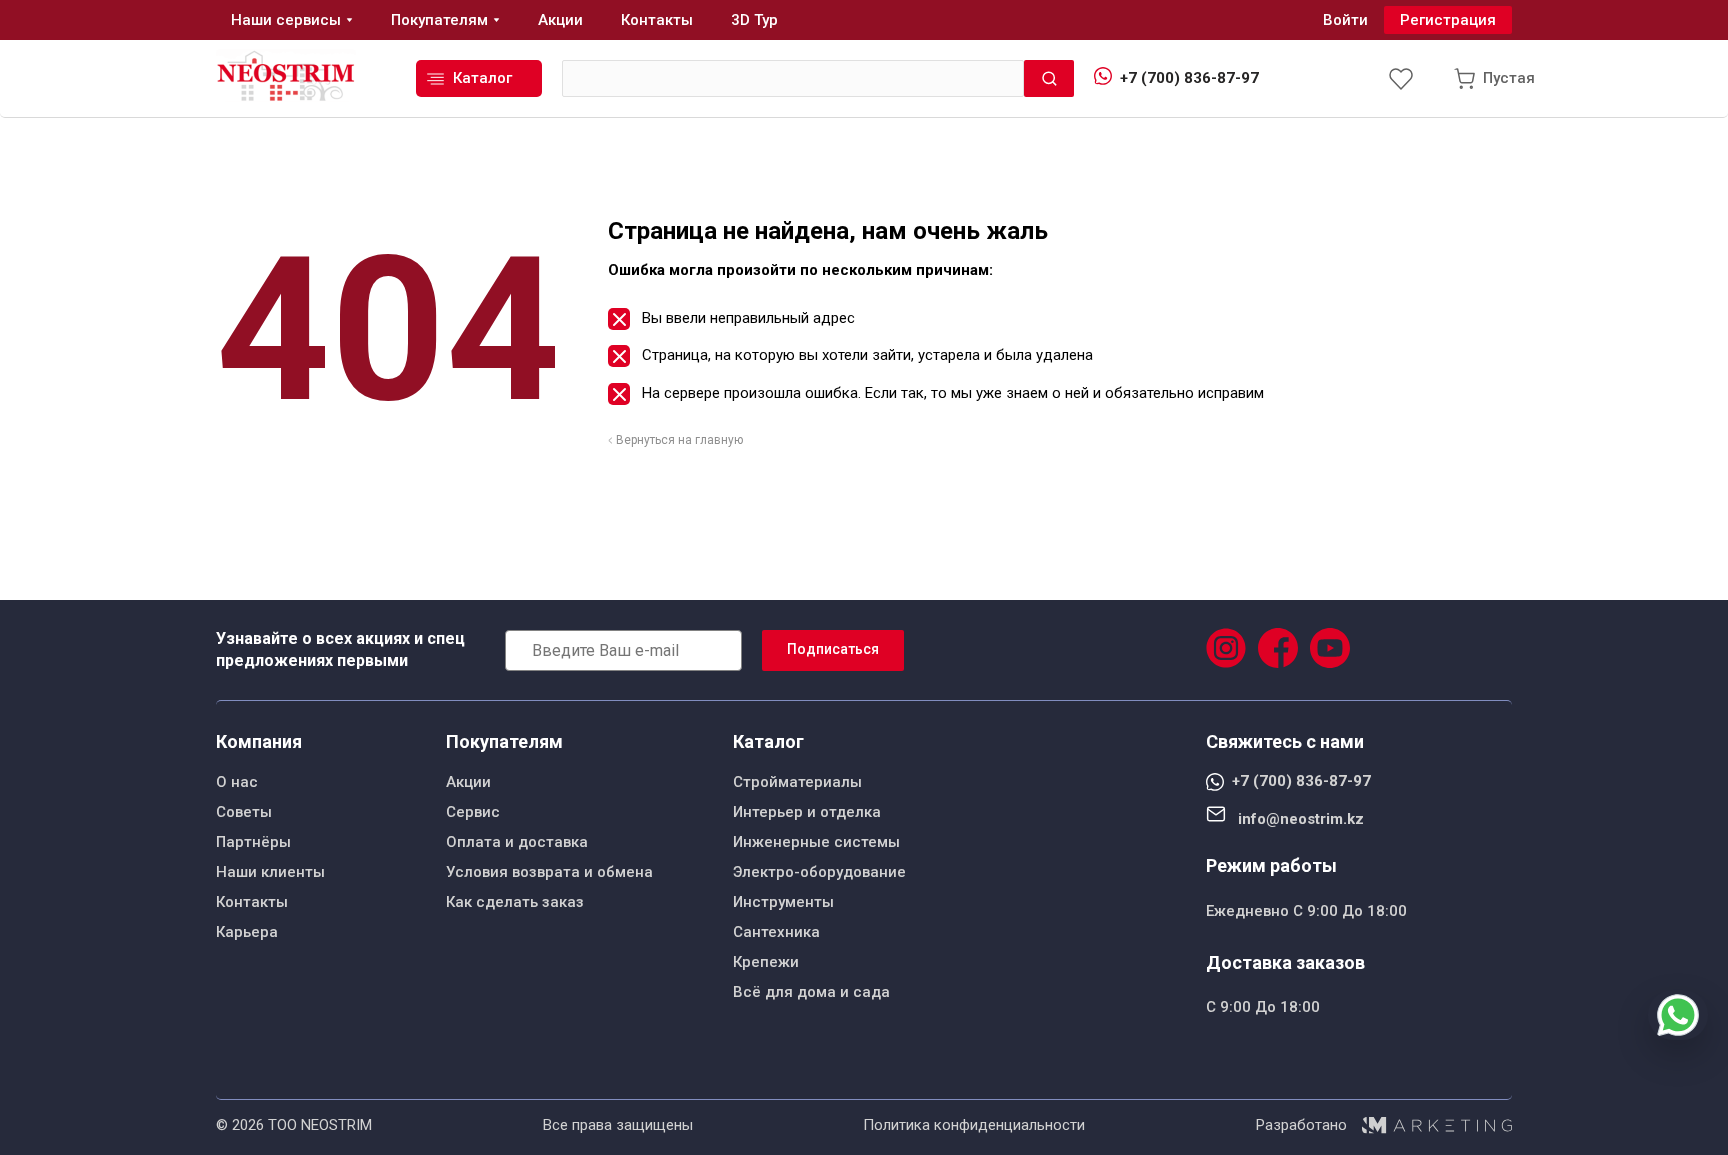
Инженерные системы (816, 842)
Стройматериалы (797, 782)
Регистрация (1448, 20)
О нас (237, 782)
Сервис (473, 812)
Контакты (252, 902)
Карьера (247, 932)
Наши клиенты (270, 872)
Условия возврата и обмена (549, 872)
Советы (244, 812)
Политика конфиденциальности (974, 1125)
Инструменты (783, 902)
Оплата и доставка (517, 842)
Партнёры (253, 842)
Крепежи (766, 962)
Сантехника (776, 932)
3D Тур (754, 20)
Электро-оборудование (819, 872)
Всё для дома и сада (811, 992)
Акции (468, 782)
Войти (1345, 20)
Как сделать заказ (515, 902)
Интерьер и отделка (807, 812)
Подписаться (833, 649)
